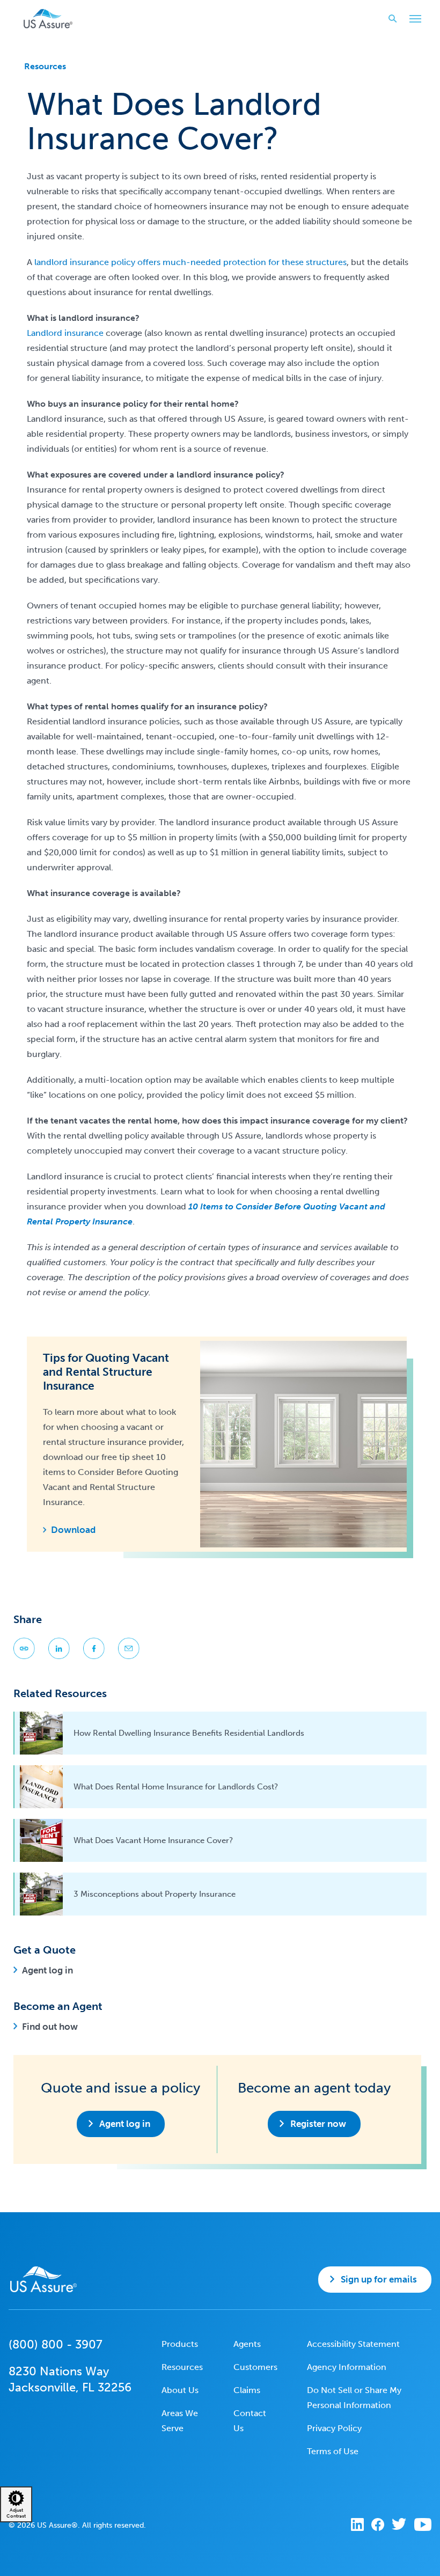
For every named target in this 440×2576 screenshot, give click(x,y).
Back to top (219, 2560)
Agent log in (47, 1970)
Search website (393, 19)
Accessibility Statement (353, 2344)
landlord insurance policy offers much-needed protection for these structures (190, 262)
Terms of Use (333, 2451)
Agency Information (347, 2367)
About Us (180, 2390)
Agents (247, 2344)
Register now (318, 2124)
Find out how (50, 2027)
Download (73, 1530)
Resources (45, 66)
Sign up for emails (379, 2279)
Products (180, 2344)
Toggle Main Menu (415, 19)
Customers (255, 2367)
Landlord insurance (65, 333)
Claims (247, 2390)
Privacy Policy (334, 2428)
